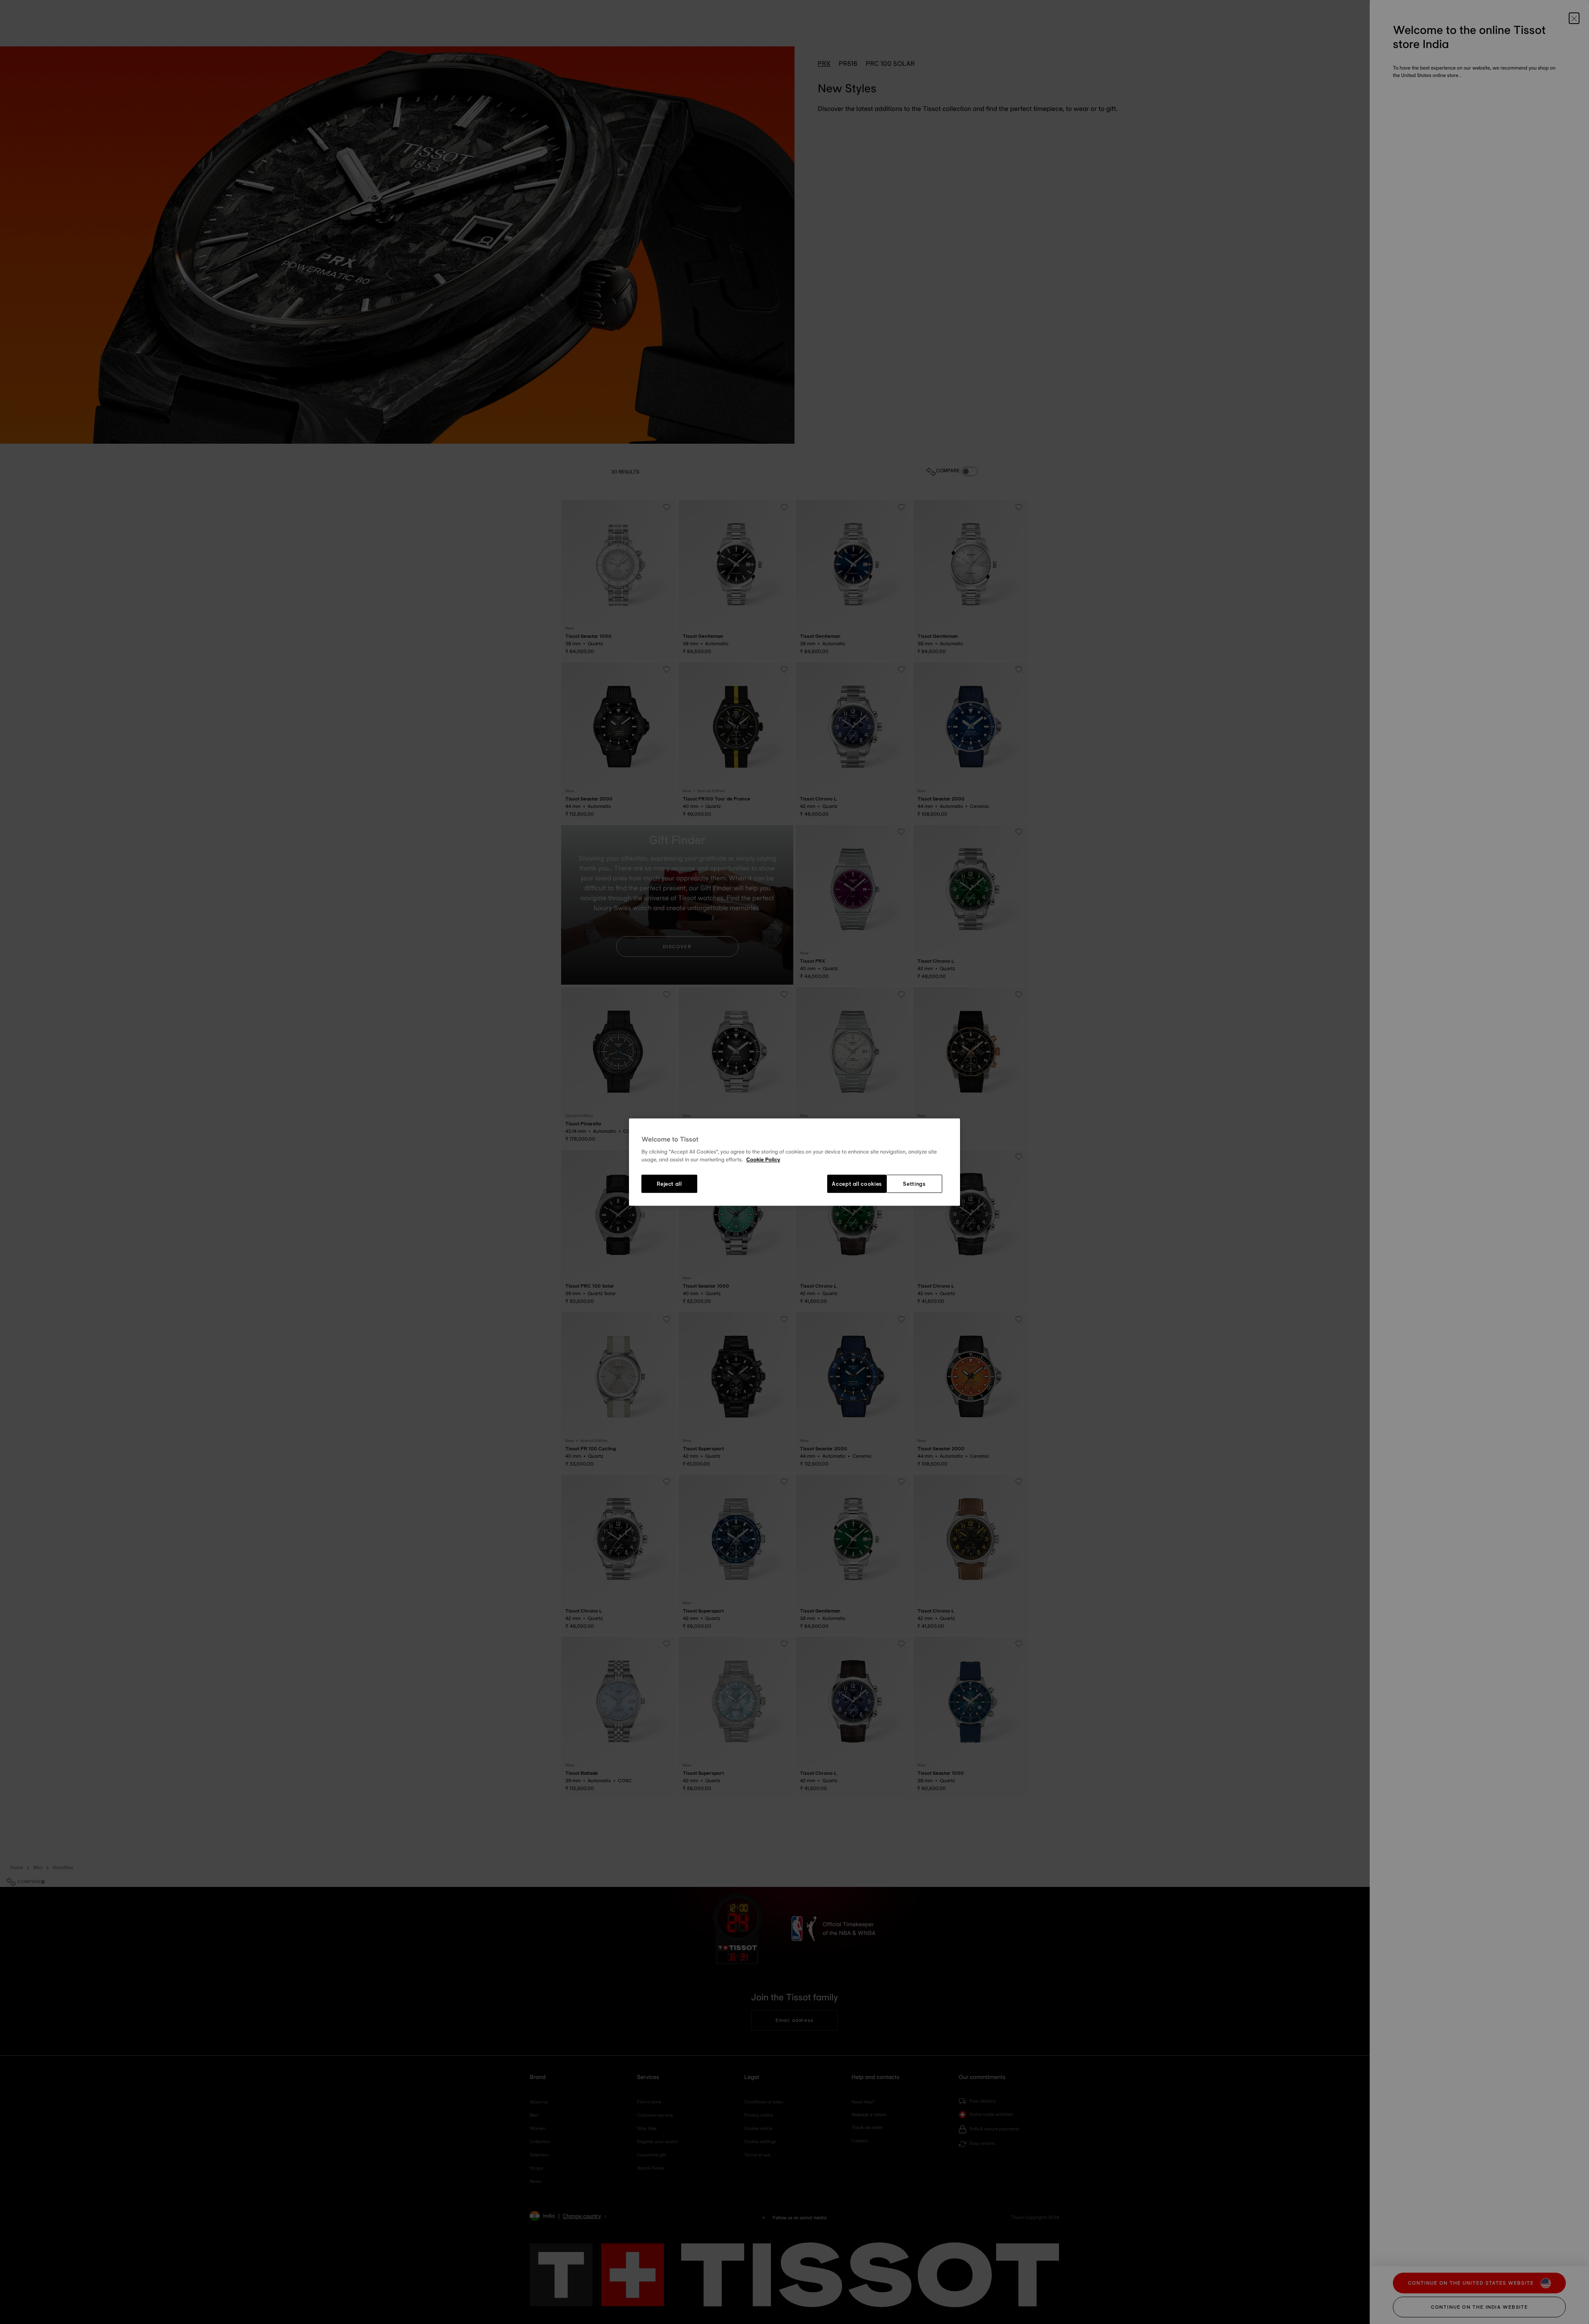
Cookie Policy (763, 1160)
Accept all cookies (857, 1184)
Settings (914, 1184)
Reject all (669, 1184)
